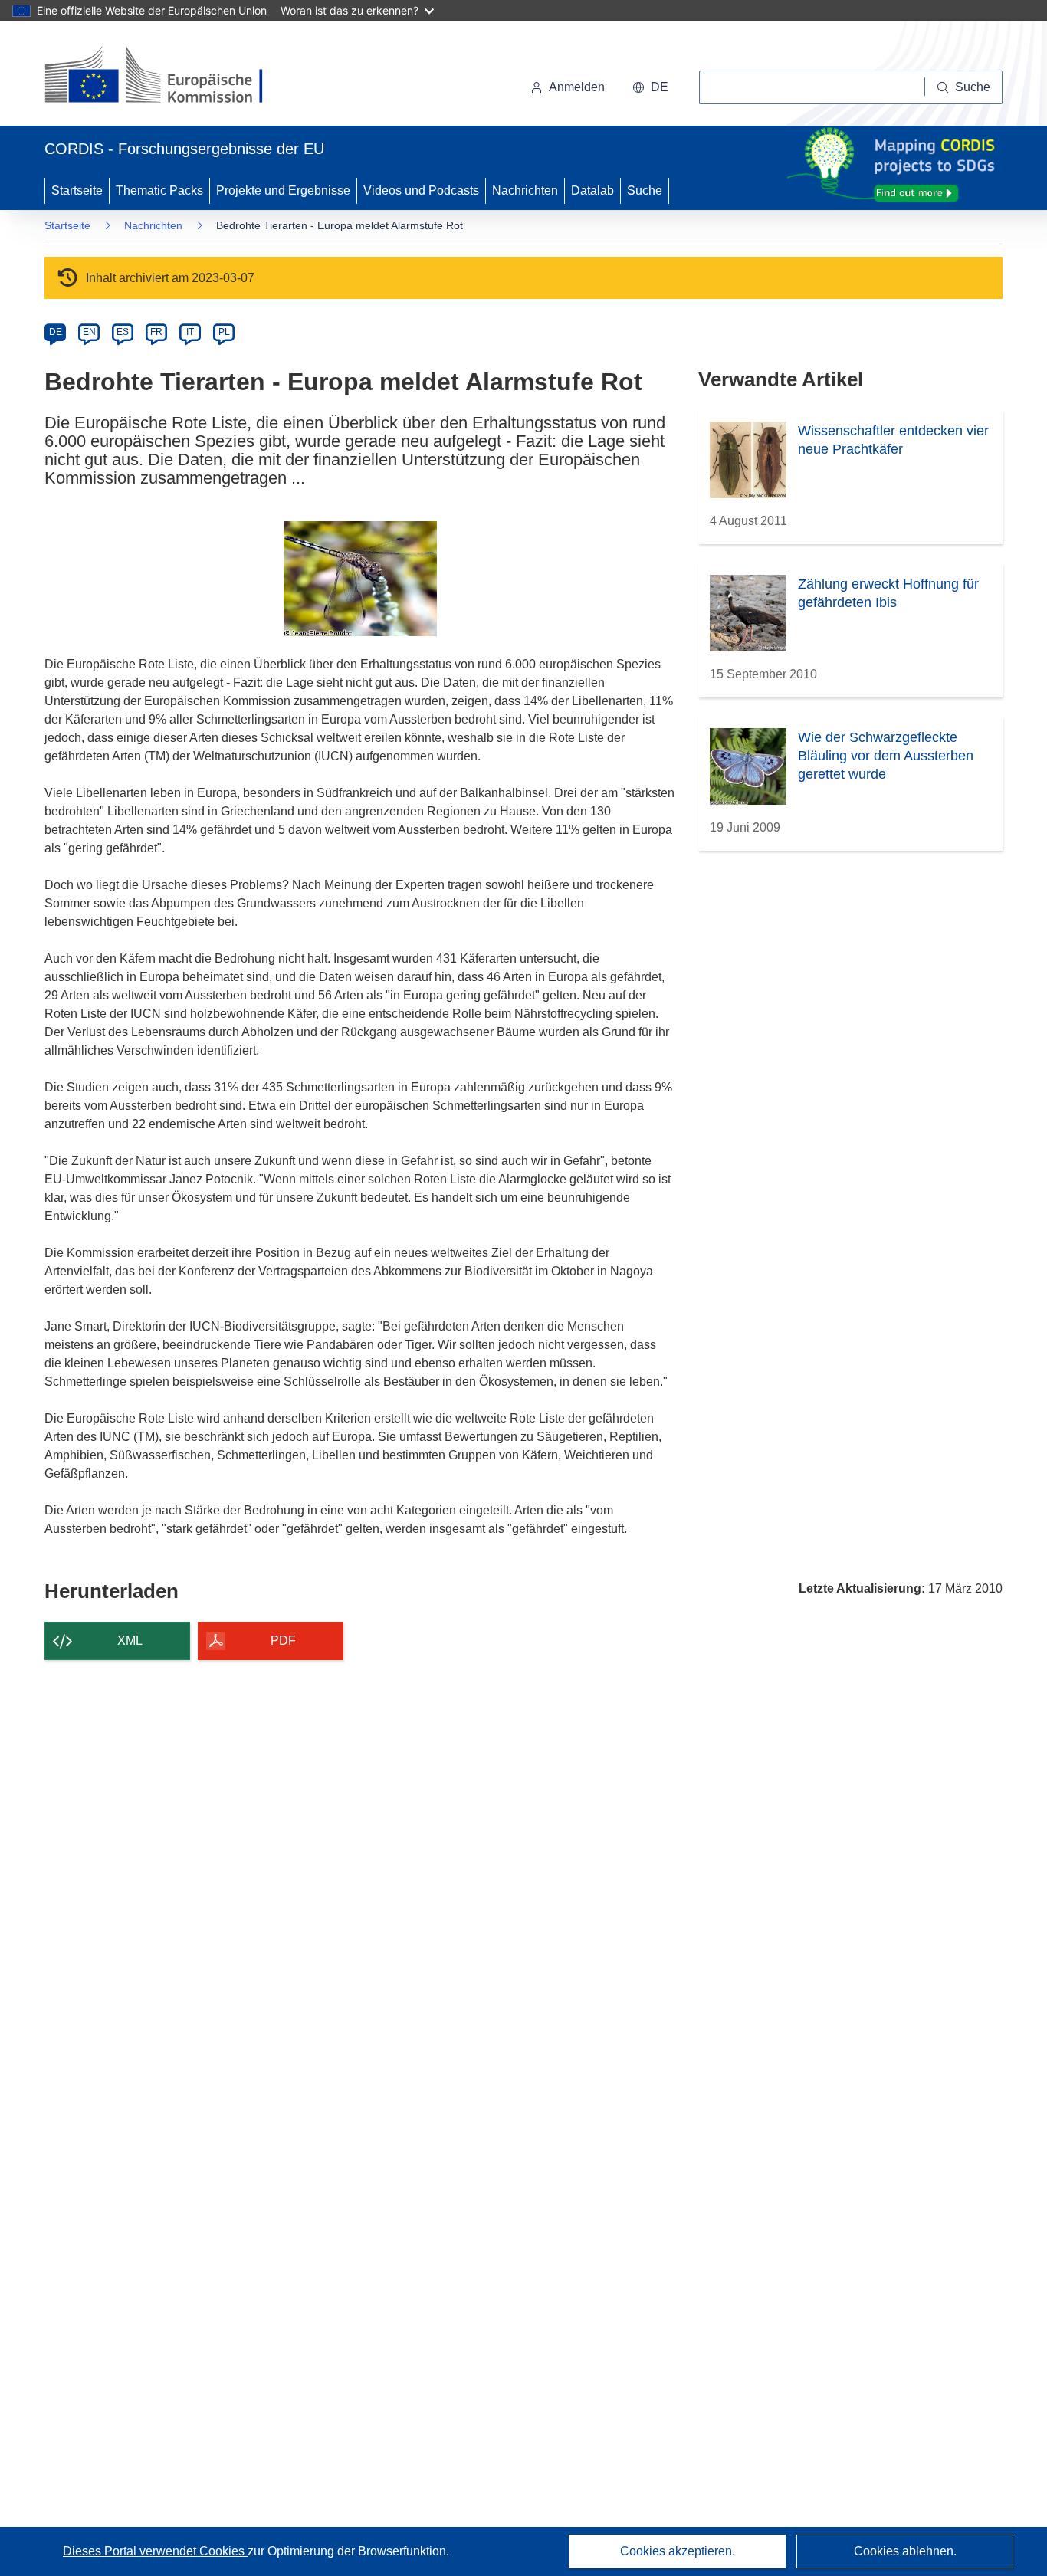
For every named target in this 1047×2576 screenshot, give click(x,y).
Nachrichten (525, 190)
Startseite (77, 190)
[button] (650, 87)
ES (123, 332)
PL (224, 332)
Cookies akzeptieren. (678, 2551)
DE (56, 332)
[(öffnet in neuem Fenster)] (168, 77)
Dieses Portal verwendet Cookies (155, 2551)
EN (89, 332)
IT (190, 332)
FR (156, 332)
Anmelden (577, 87)
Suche (645, 190)
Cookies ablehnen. (905, 2551)
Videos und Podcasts (421, 190)
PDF (283, 1641)
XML (130, 1641)
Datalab (592, 190)
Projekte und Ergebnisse (283, 190)
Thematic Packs (159, 190)
